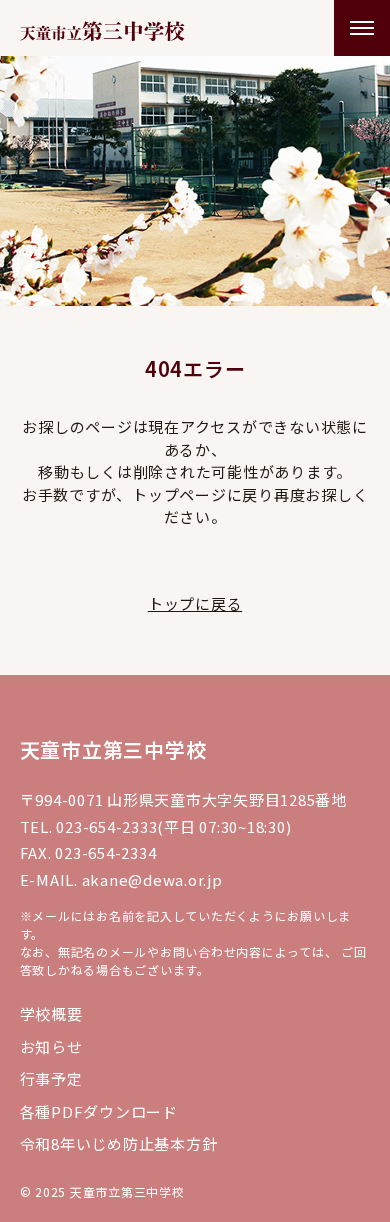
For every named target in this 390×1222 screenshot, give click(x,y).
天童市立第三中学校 (113, 749)
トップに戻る (195, 603)
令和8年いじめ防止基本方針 (119, 1143)
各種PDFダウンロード (99, 1111)
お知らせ (51, 1046)
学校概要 (51, 1013)
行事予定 (51, 1078)
